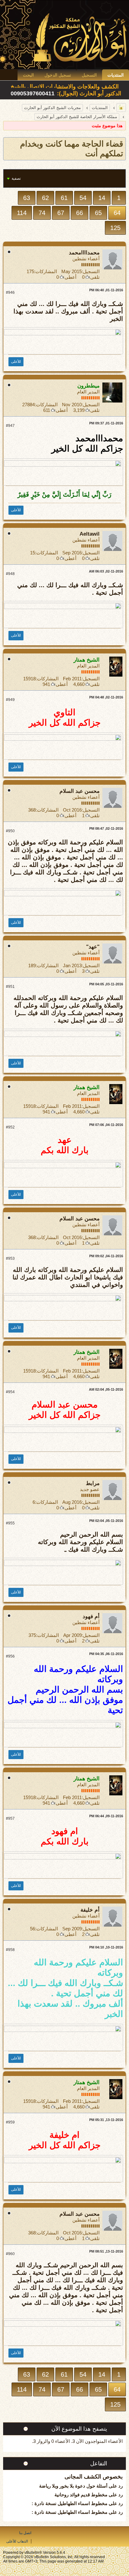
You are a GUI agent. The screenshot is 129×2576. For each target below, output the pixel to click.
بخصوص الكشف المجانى (94, 2477)
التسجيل (89, 75)
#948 (10, 574)
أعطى (70, 277)
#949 (10, 700)
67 (61, 213)
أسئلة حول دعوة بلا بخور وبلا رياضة (73, 2486)
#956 (10, 1656)
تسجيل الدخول (58, 75)
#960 (10, 2254)
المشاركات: (46, 271)
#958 (10, 1950)
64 (117, 213)
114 (22, 213)
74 (42, 213)
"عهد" (93, 947)
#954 (10, 1392)
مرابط (93, 1483)
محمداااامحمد (84, 253)
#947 (10, 426)
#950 (10, 831)
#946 (10, 293)
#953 (10, 1258)
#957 (10, 1818)
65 (98, 213)
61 (64, 198)
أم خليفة (90, 1910)
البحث (28, 75)
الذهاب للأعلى (17, 2541)
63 (27, 198)
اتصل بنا (25, 2533)
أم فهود (91, 1616)
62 (45, 198)
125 (115, 228)
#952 (10, 1127)
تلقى (95, 277)
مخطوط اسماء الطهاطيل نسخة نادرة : (70, 2503)
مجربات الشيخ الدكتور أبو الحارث (52, 108)
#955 (10, 1523)
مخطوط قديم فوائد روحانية (81, 2495)
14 (102, 198)
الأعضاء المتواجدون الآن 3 (98, 2441)
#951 (10, 987)
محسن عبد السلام (80, 791)
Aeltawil (90, 534)
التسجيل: (91, 271)
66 (80, 213)
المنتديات (116, 75)
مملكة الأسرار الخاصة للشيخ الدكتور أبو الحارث (77, 117)
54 (83, 198)
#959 (10, 2122)
